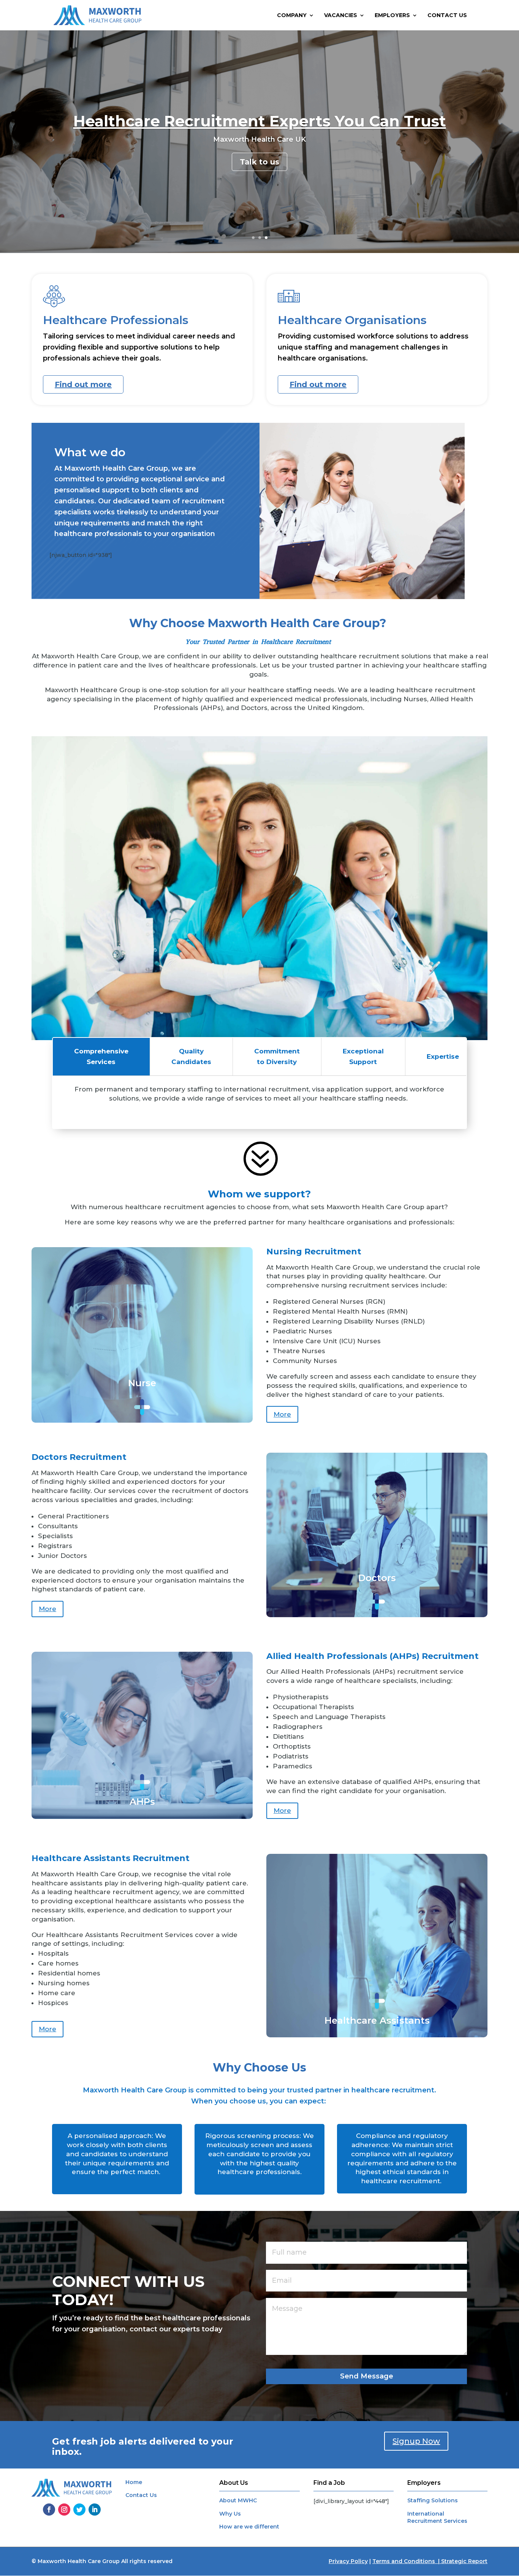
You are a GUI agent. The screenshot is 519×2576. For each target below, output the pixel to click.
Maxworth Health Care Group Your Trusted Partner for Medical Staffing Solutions (259, 121)
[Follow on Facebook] (49, 2510)
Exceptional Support (363, 1057)
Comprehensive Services (101, 1057)
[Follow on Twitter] (79, 2510)
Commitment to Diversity (277, 1057)
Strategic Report (464, 2561)
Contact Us (447, 16)
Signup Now (416, 2441)
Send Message (367, 2376)
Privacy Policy (348, 2561)
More (282, 1414)
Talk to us (259, 171)
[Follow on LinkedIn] (95, 2510)
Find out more (83, 384)
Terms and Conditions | (407, 2561)
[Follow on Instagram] (64, 2510)
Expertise (443, 1056)
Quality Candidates (191, 1057)
